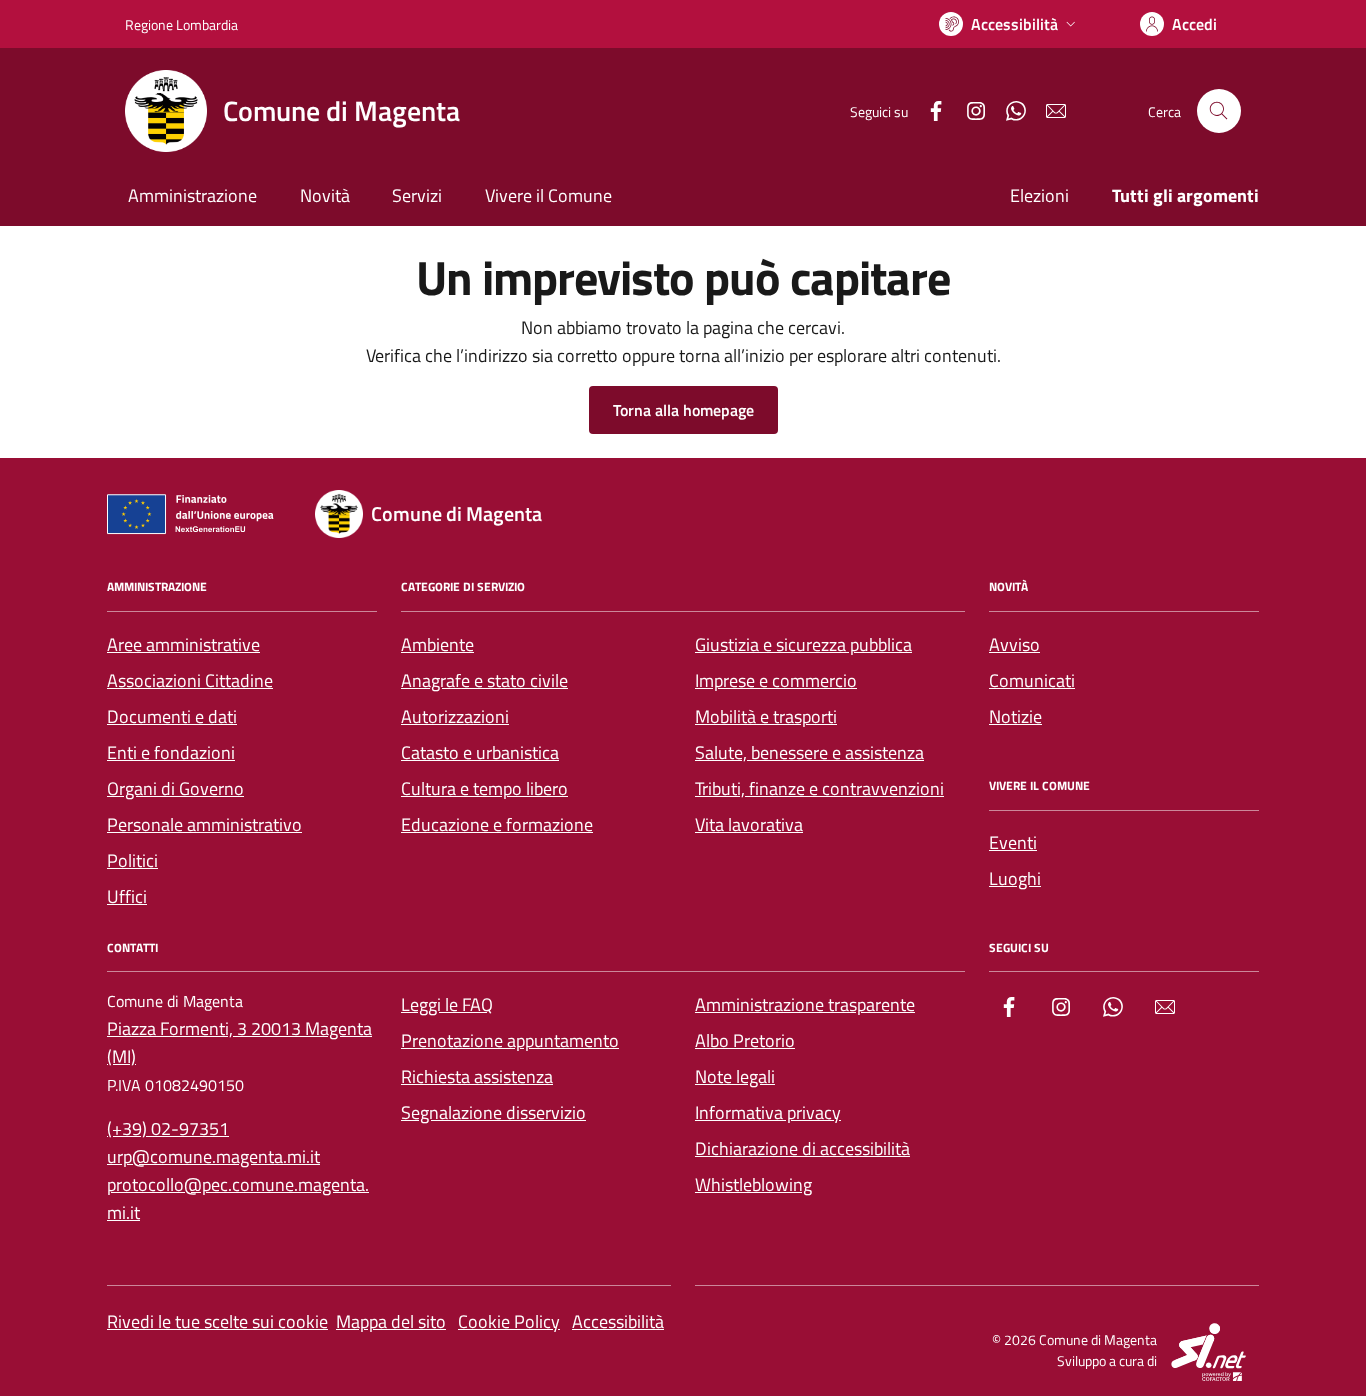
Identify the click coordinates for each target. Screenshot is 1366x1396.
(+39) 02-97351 (168, 1128)
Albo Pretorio (745, 1040)
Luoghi (1015, 878)
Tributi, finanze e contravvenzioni (819, 788)
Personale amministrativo (204, 824)
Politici (132, 860)
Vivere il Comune (548, 195)
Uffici (127, 896)
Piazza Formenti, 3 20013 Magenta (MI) (239, 1042)
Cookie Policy (509, 1321)
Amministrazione (192, 195)
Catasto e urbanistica (480, 752)
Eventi (1013, 842)
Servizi (417, 195)
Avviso (1014, 644)
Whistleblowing (753, 1184)
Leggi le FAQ (447, 1004)
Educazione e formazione (497, 824)
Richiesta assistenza (477, 1076)
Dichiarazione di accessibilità (802, 1148)
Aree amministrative (183, 644)
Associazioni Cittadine (190, 680)
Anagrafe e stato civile (484, 680)
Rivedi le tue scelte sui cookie (217, 1321)
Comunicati (1032, 680)
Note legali (735, 1076)
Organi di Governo (175, 788)
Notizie (1015, 716)
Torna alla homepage (683, 410)
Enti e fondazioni (171, 752)
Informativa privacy (768, 1112)
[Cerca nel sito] (1219, 111)
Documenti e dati (172, 716)
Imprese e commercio (776, 680)
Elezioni (1039, 195)
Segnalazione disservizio (493, 1112)
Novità (325, 195)
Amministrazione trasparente (805, 1004)
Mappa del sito (391, 1321)
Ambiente (437, 644)
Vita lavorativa (749, 824)
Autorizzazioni (455, 716)
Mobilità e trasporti (766, 716)
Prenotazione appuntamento (510, 1040)
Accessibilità (618, 1321)
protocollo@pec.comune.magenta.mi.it (238, 1198)
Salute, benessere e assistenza (809, 752)
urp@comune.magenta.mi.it (213, 1156)
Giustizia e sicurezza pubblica (803, 644)
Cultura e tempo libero (484, 788)
